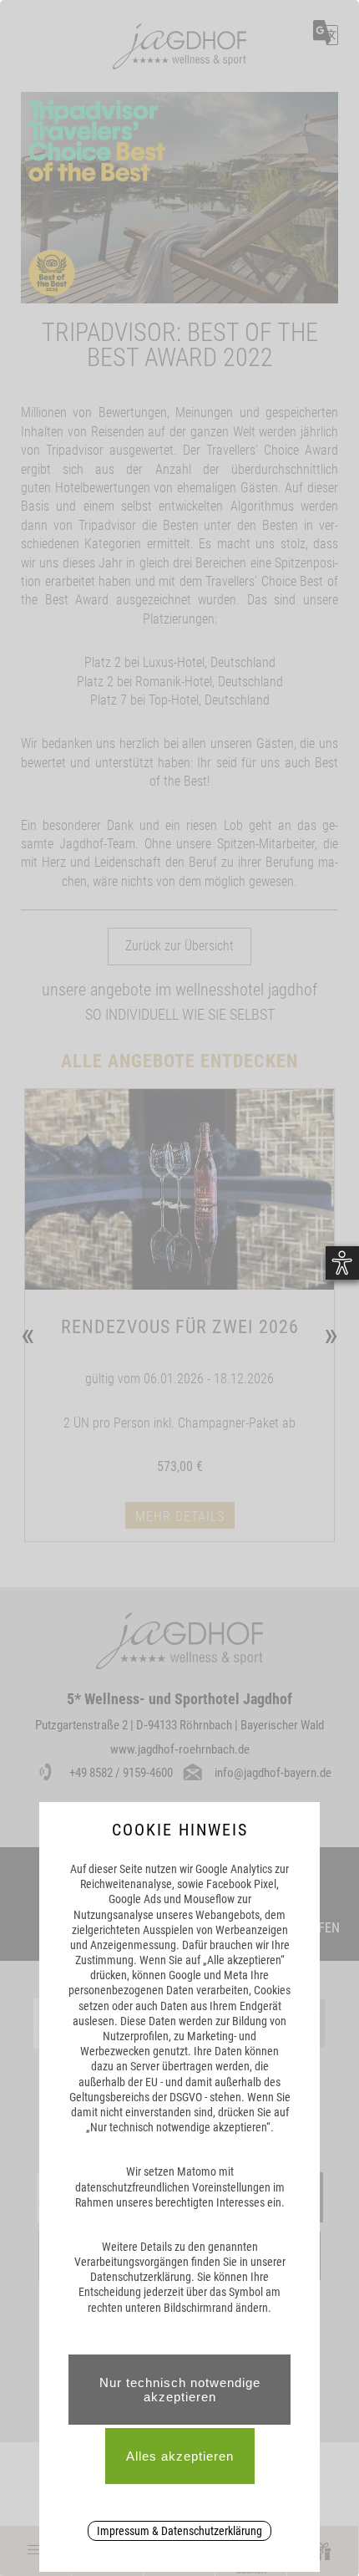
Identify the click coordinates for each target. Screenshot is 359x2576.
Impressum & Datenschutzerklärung (179, 2531)
